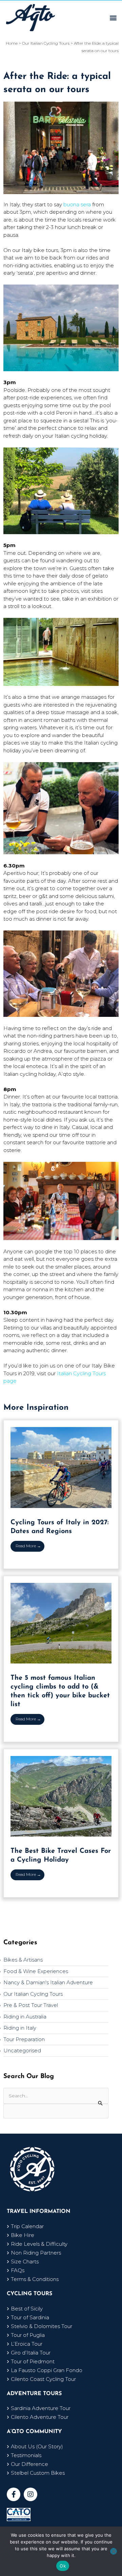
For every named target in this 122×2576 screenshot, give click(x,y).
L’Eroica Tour (27, 2344)
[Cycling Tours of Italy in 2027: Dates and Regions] (61, 1467)
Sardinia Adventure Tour (41, 2408)
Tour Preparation (24, 2039)
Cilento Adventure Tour (40, 2417)
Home (12, 43)
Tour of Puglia (28, 2335)
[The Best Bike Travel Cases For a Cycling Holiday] (61, 1796)
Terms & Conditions (35, 2279)
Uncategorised (22, 2050)
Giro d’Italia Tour (31, 2353)
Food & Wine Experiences (36, 1971)
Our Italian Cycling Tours (33, 1994)
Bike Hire (23, 2235)
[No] (114, 2551)
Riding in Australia (25, 2017)
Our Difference (29, 2464)
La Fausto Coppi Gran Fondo (47, 2370)
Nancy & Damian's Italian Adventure (48, 1982)
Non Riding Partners (36, 2253)
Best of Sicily (27, 2309)
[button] (113, 17)
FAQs (18, 2270)
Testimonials (26, 2455)
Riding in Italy (20, 2028)
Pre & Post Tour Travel (31, 2005)
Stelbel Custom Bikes (38, 2473)
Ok (63, 2566)
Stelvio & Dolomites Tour (42, 2326)
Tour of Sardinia (30, 2317)
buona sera (77, 204)
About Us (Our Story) (37, 2446)
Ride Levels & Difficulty (39, 2244)
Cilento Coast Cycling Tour (43, 2379)
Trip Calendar (27, 2226)
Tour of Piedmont (33, 2361)
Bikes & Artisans (23, 1960)
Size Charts (25, 2261)
